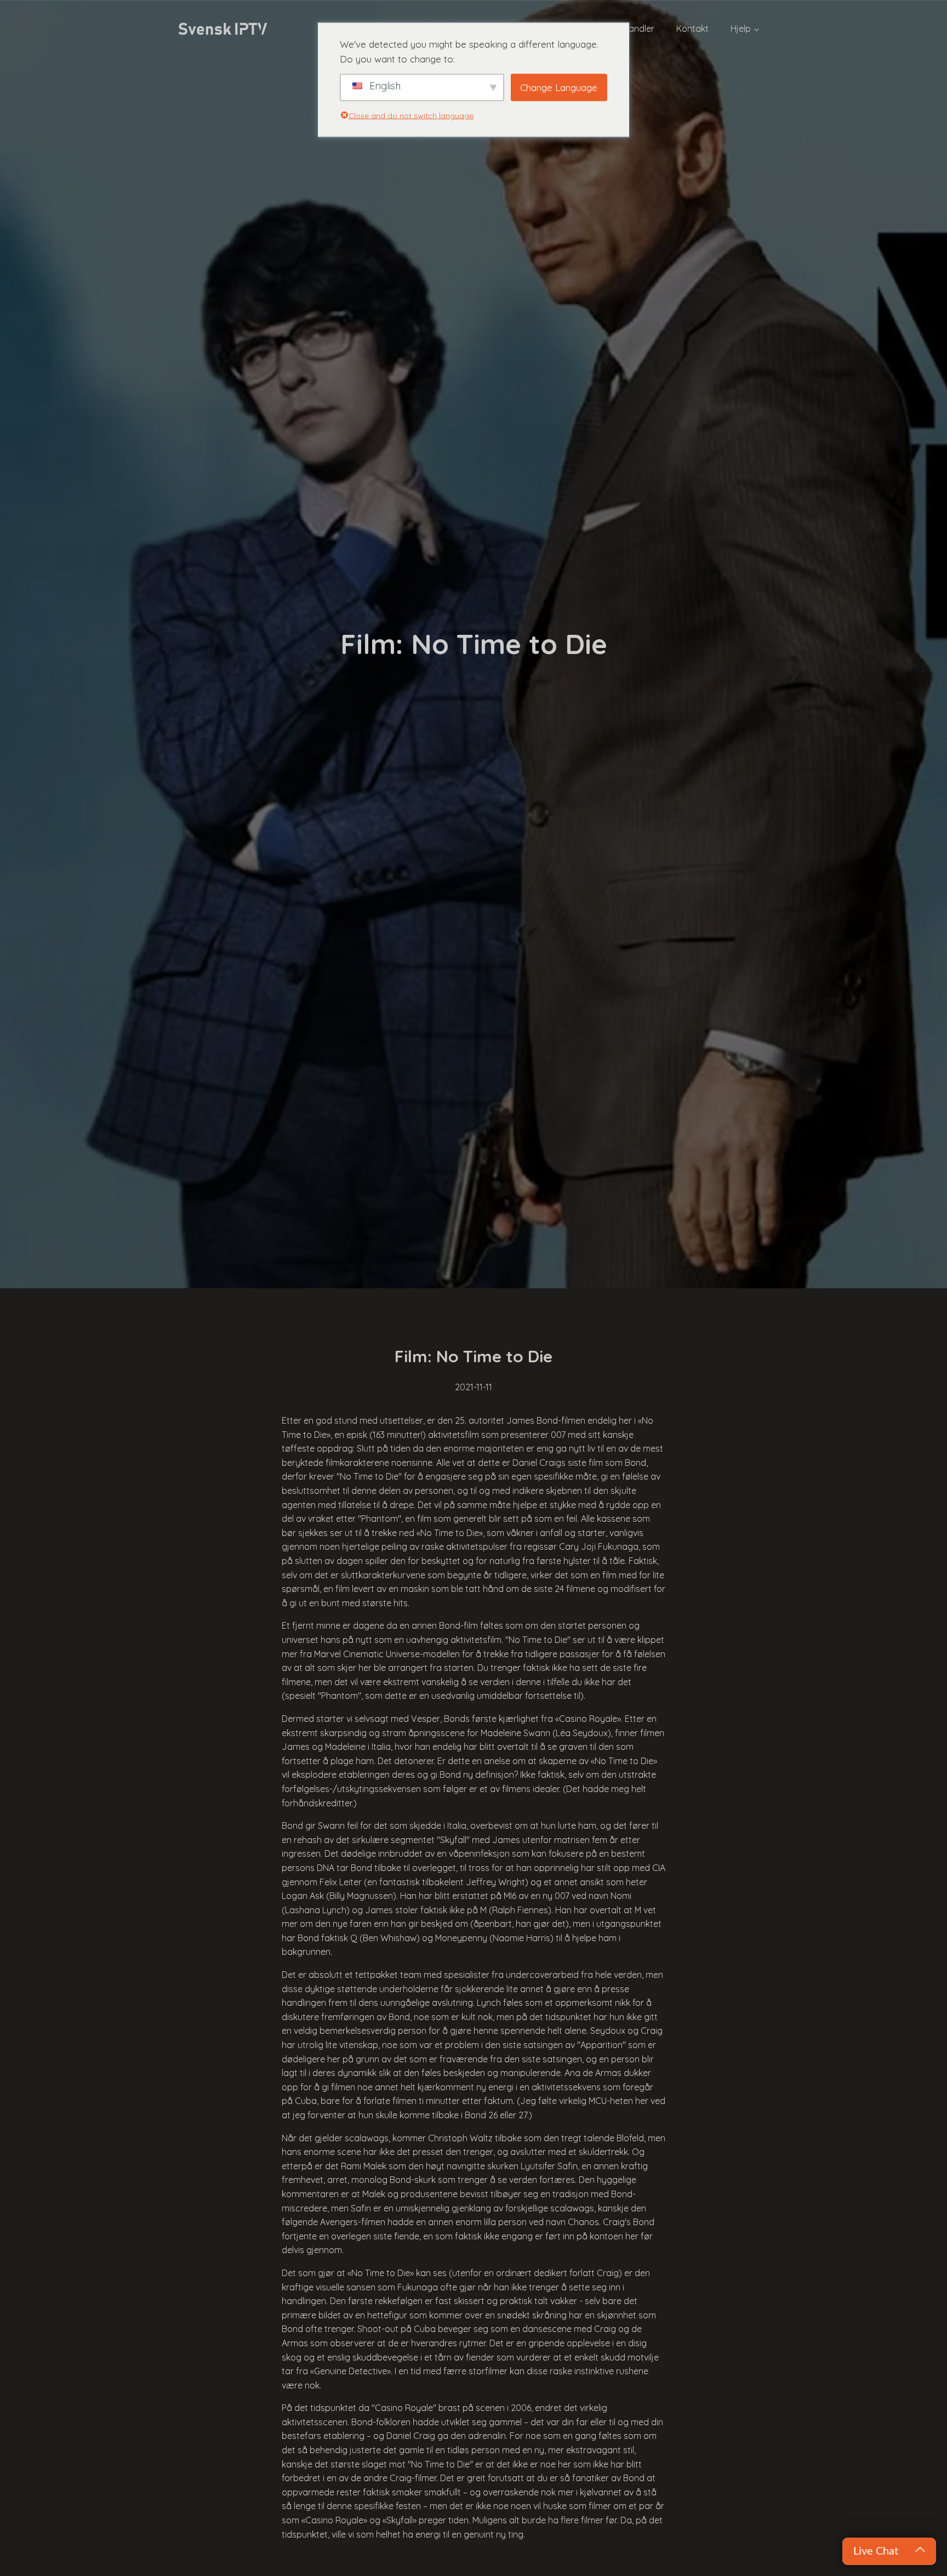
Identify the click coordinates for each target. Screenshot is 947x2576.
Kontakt (692, 29)
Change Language (559, 87)
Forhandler (632, 29)
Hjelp (741, 29)
